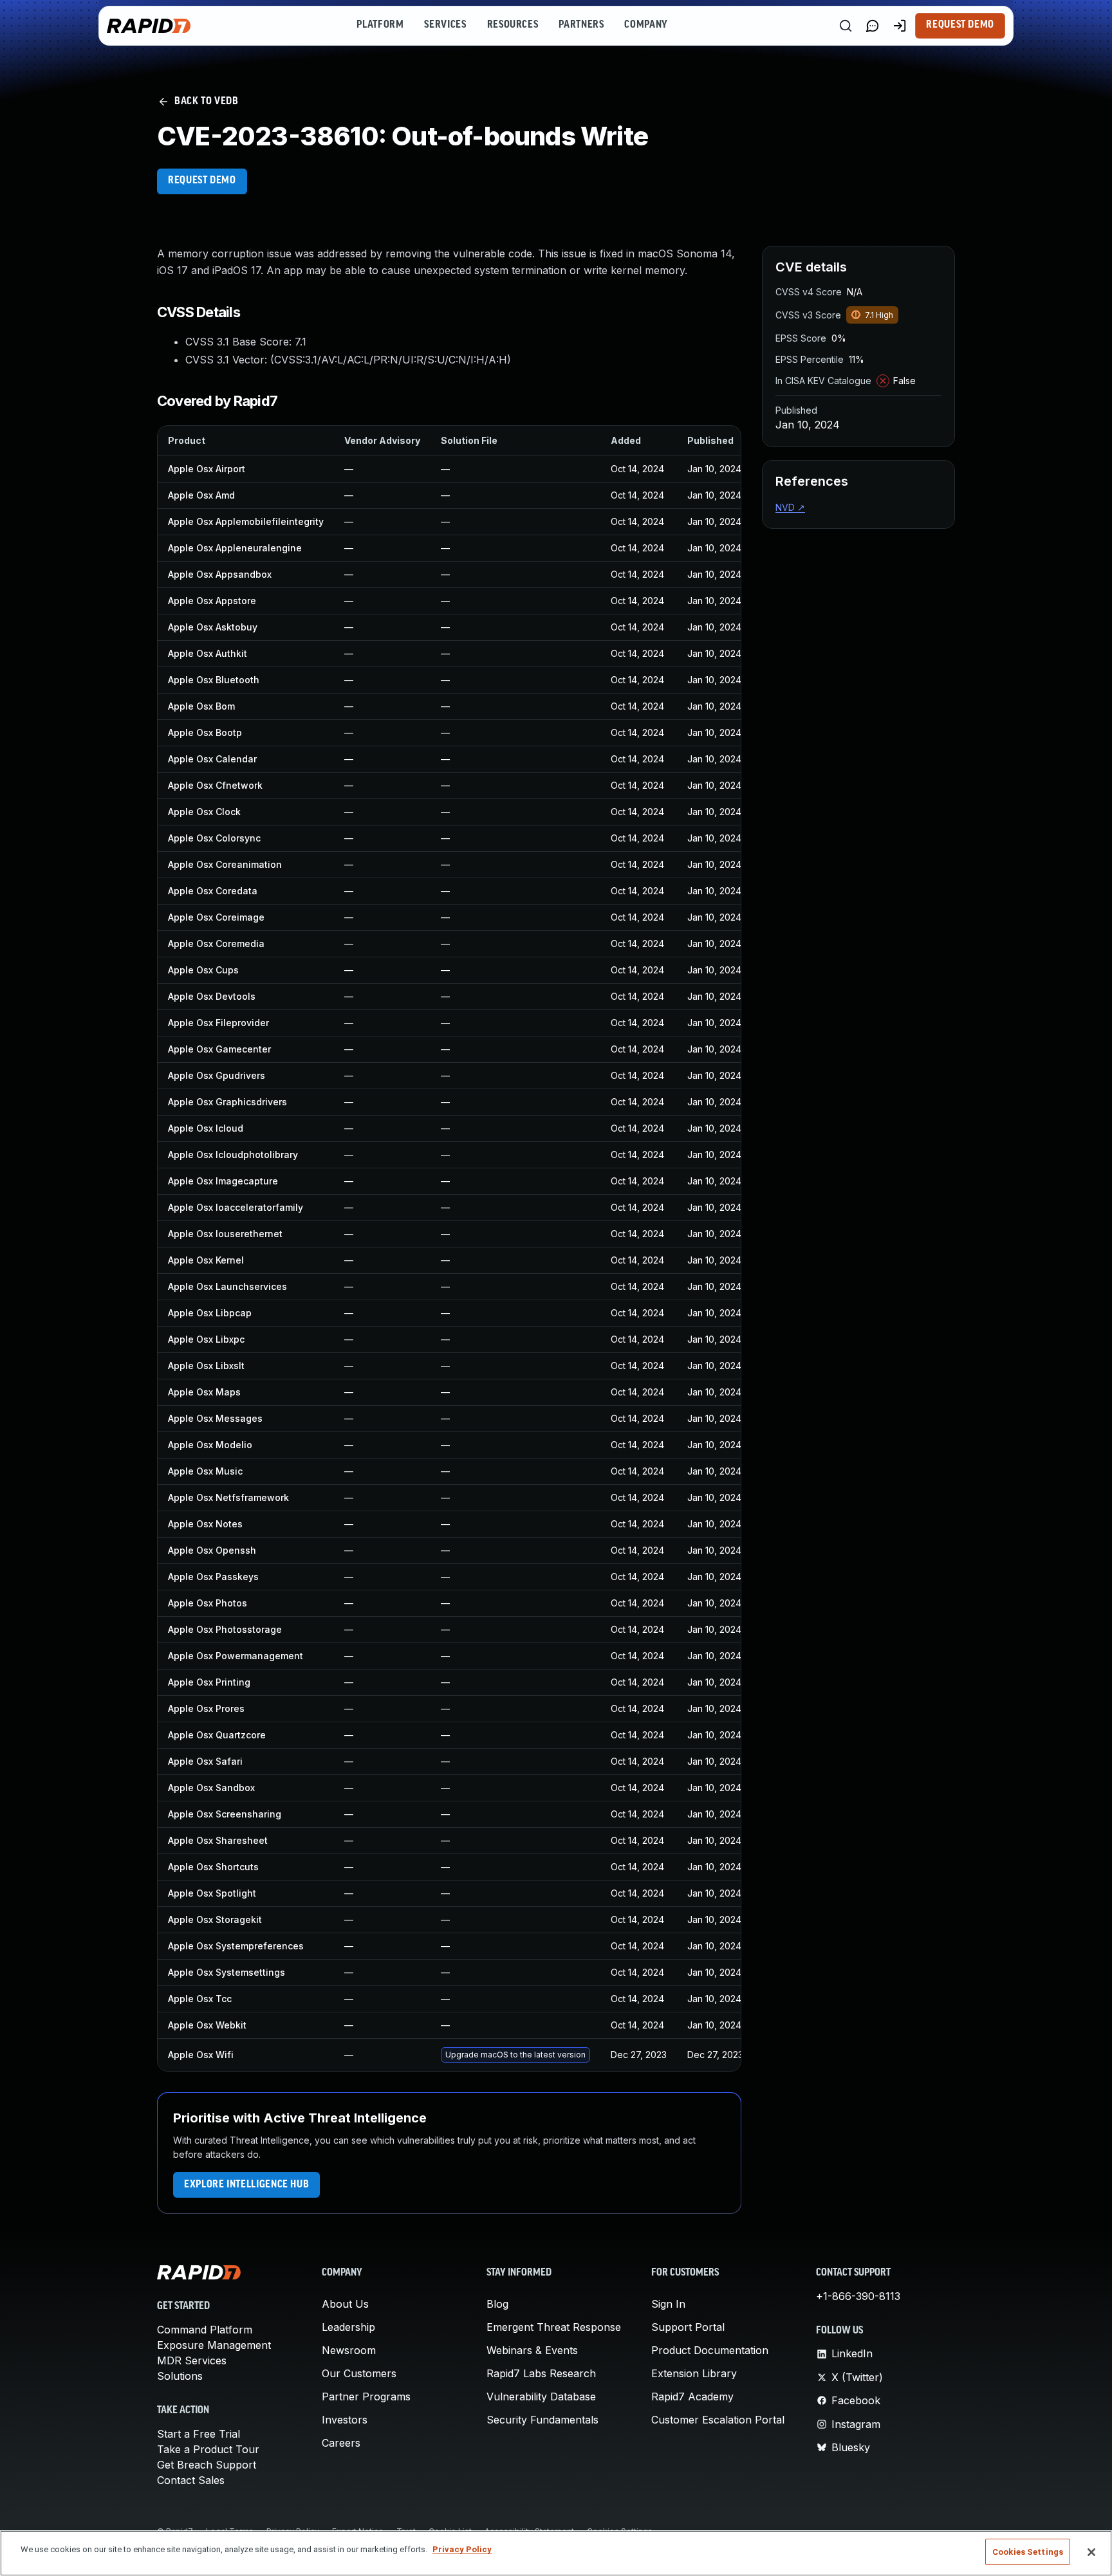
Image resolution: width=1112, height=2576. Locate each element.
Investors (345, 2420)
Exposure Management (214, 2345)
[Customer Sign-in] (900, 26)
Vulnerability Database (541, 2397)
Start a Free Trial (199, 2434)
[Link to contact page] (873, 26)
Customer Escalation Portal (718, 2420)
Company (646, 25)
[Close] (1091, 2552)
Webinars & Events (532, 2350)
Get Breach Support (207, 2465)
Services (445, 25)
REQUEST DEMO (202, 181)
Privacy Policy (462, 2549)
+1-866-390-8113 (858, 2296)
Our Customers (359, 2373)
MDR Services (192, 2360)
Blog (497, 2304)
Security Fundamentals (542, 2420)
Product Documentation (710, 2350)
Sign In (668, 2304)
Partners (581, 25)
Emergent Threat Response (554, 2327)
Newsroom (349, 2350)
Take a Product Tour (208, 2449)
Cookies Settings (1028, 2552)
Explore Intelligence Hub (246, 2185)
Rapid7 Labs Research (541, 2373)
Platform (380, 25)
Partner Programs (366, 2397)
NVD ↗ (790, 507)
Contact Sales (191, 2480)
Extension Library (694, 2373)
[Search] (846, 26)
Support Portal (688, 2327)
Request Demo (960, 25)
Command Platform (205, 2330)
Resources (513, 25)
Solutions (180, 2376)
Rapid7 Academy (692, 2397)
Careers (341, 2443)
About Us (345, 2304)
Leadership (348, 2327)
